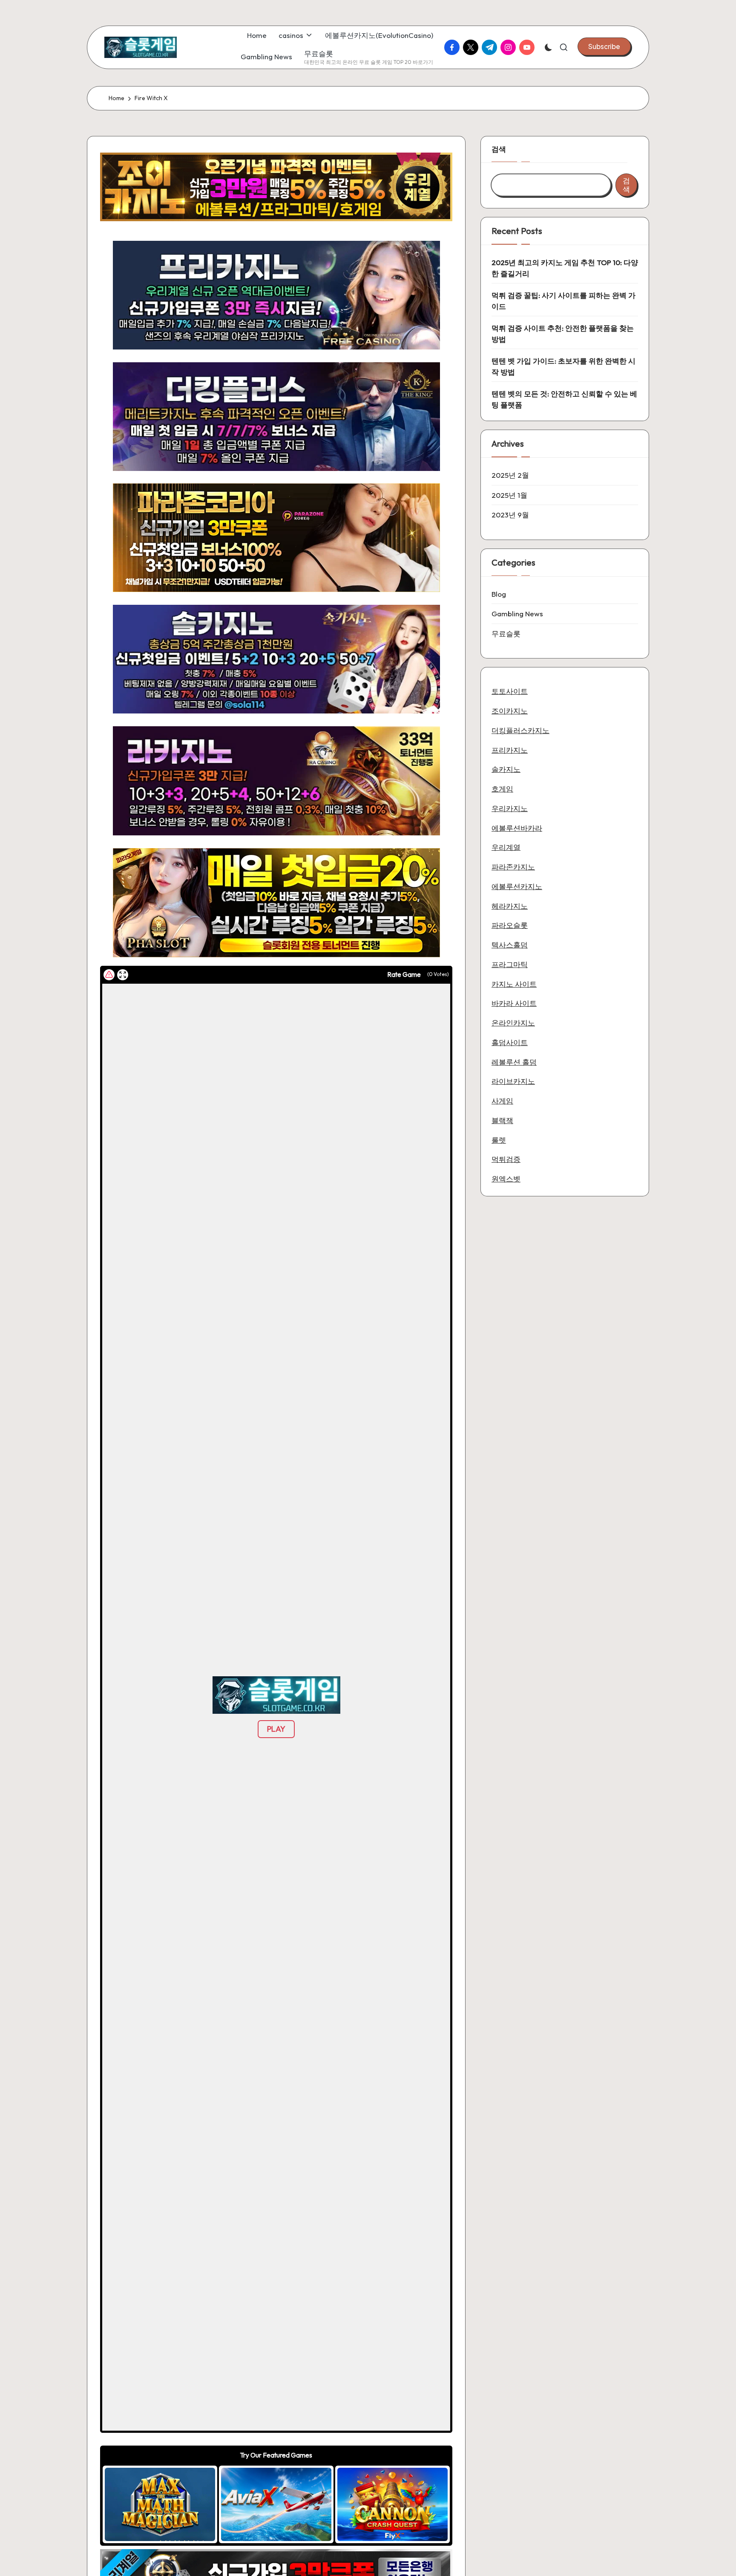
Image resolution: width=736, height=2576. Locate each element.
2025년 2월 (510, 475)
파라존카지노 (513, 866)
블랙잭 (502, 1120)
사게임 (502, 1100)
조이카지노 (510, 710)
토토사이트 (510, 691)
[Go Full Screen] (123, 975)
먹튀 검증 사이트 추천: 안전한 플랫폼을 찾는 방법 (563, 334)
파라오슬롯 (510, 925)
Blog (499, 593)
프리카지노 (510, 749)
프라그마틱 (510, 964)
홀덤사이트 (510, 1042)
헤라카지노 (510, 905)
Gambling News (517, 614)
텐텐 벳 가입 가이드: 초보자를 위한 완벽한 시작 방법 (563, 366)
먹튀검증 (506, 1159)
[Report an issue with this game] (109, 975)
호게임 (502, 788)
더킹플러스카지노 (520, 730)
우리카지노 (510, 808)
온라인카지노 (513, 1022)
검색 (499, 149)
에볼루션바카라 (517, 827)
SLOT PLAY (160, 2504)
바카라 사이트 (514, 1003)
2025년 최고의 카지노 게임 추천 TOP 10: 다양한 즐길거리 (565, 268)
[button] (604, 46)
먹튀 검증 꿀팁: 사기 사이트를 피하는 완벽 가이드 (563, 301)
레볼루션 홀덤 (514, 1061)
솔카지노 (506, 769)
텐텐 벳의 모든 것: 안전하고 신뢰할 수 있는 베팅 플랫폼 (564, 399)
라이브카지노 (513, 1081)
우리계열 (506, 847)
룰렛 (499, 1139)
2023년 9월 (510, 515)
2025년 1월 (509, 495)
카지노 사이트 (514, 983)
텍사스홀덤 (510, 944)
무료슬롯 (506, 633)
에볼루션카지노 (517, 886)
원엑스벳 (506, 1178)
